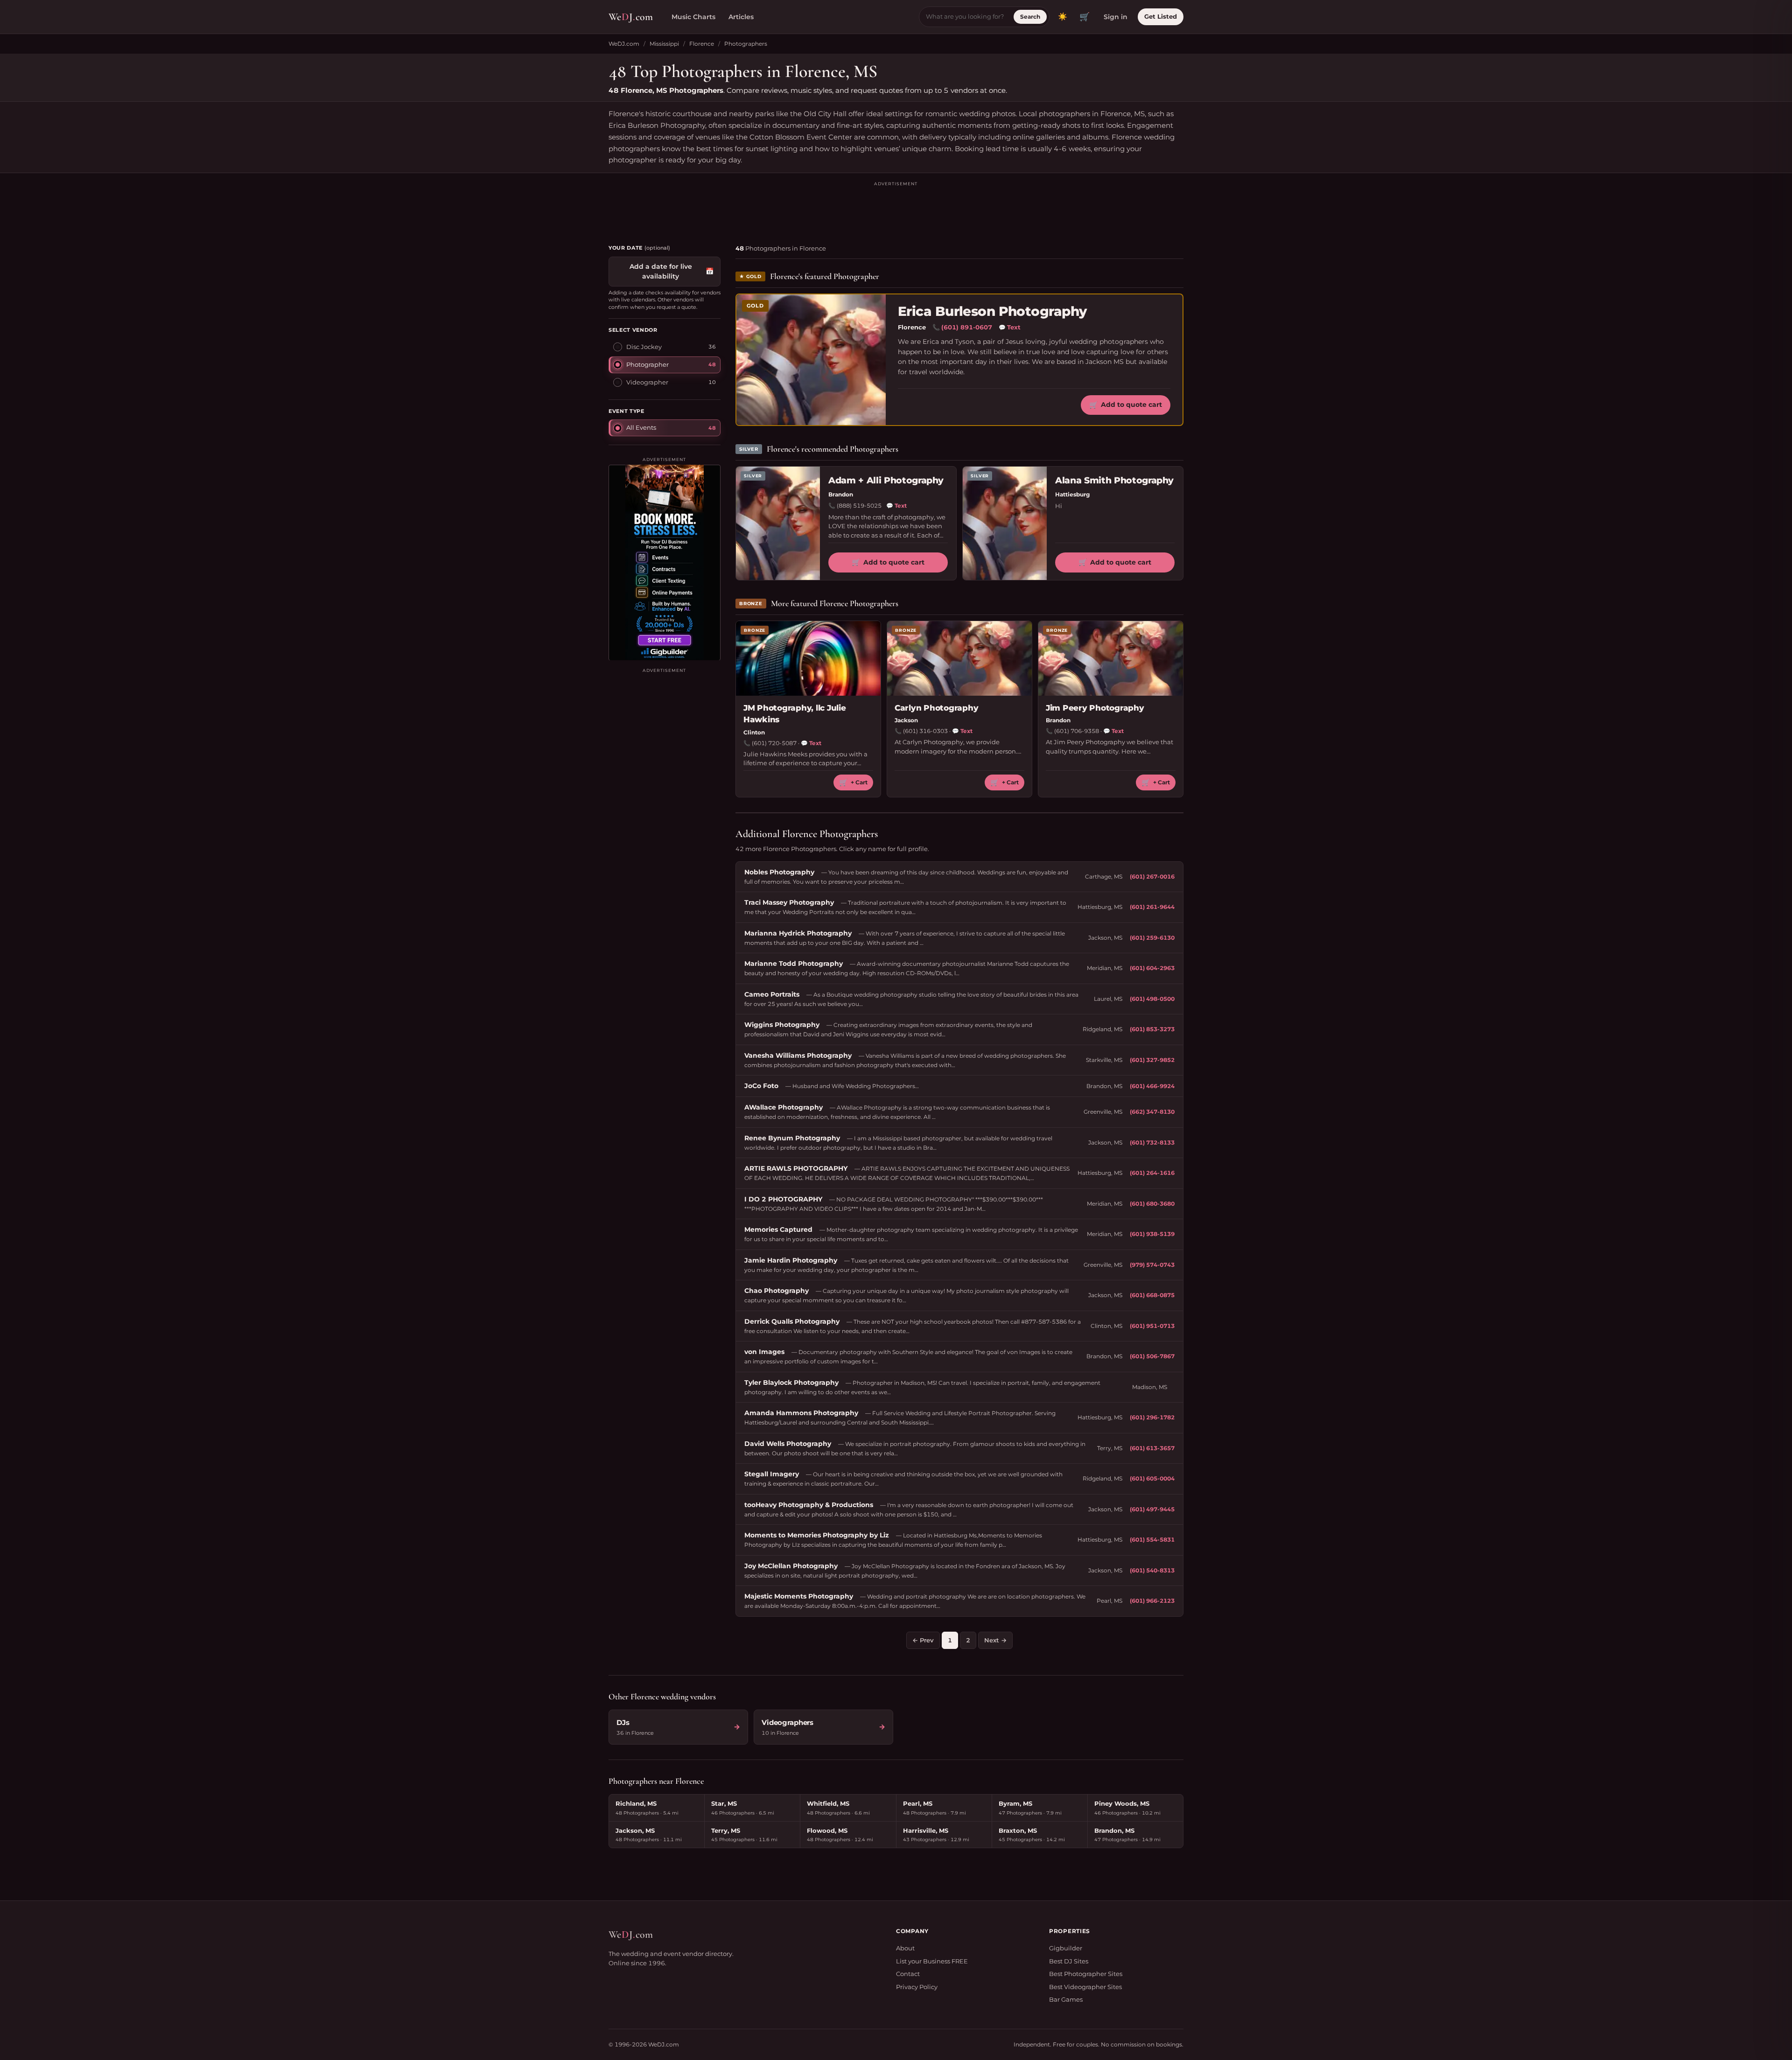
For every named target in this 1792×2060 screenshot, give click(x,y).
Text (1010, 327)
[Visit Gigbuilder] (665, 562)
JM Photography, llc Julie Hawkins (795, 714)
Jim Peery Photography (1095, 708)
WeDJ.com (624, 44)
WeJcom (631, 17)
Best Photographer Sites (1086, 1974)
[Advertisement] (896, 209)
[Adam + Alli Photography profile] (778, 523)
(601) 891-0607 (967, 327)
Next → (995, 1640)
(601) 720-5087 (774, 743)
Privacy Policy (917, 1987)
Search (1030, 17)
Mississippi (664, 44)
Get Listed (1161, 16)
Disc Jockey (644, 346)
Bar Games (1066, 1999)
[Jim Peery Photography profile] (1111, 658)
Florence (702, 44)
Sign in (1116, 17)
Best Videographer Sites (1085, 1987)
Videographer (647, 382)
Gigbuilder (1066, 1948)
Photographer (647, 364)
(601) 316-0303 (925, 731)
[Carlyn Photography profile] (959, 658)
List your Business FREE (932, 1961)
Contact (908, 1974)
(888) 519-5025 (859, 506)
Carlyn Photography (936, 708)
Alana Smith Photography (1114, 480)
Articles (741, 17)
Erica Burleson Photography (992, 311)
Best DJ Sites (1069, 1961)
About (905, 1948)
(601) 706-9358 (1077, 731)
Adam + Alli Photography (886, 480)
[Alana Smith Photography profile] (1005, 523)
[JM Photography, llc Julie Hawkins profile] (808, 658)
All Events (641, 427)
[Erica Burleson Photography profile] (811, 360)
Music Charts (693, 17)
